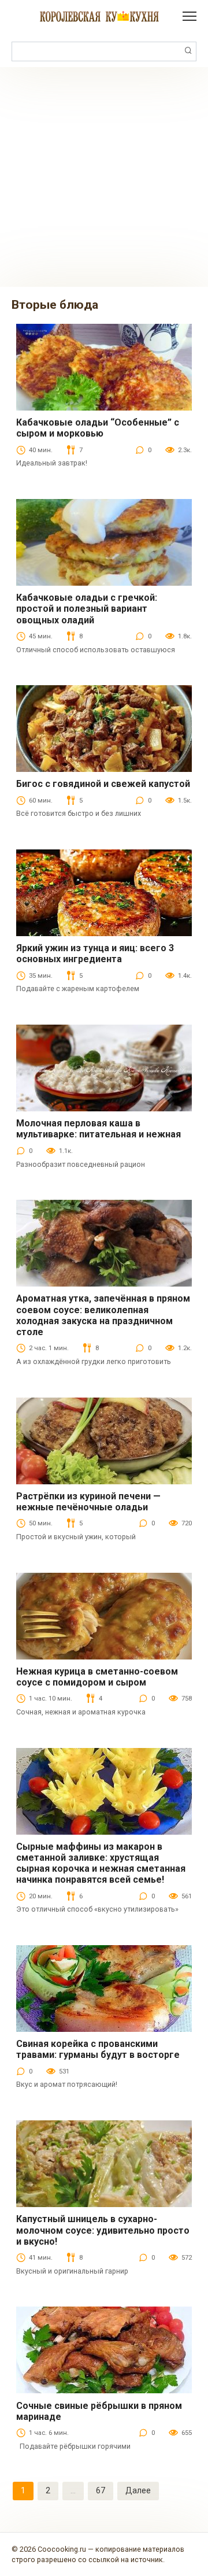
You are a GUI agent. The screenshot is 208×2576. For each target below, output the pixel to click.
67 (101, 2490)
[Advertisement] (104, 177)
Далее (138, 2490)
